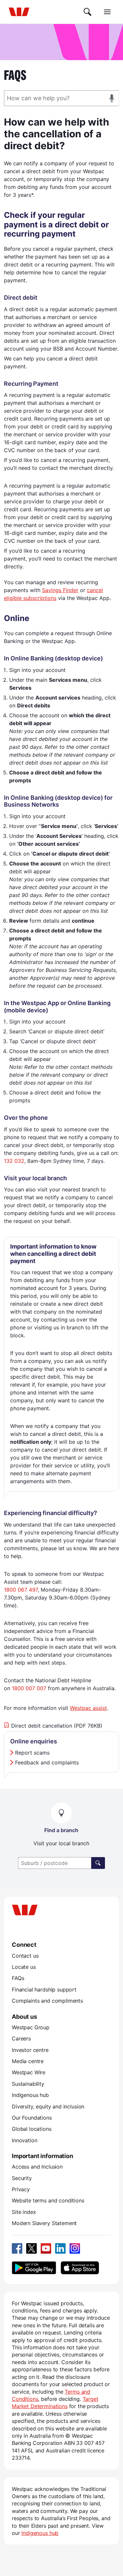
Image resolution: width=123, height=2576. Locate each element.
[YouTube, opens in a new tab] (46, 2248)
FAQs (18, 1978)
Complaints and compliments (47, 2001)
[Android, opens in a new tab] (34, 2268)
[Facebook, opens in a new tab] (17, 2248)
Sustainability (28, 2084)
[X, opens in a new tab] (31, 2248)
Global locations (32, 2129)
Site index (24, 2212)
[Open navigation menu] (107, 12)
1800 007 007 (29, 1688)
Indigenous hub (30, 2095)
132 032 (14, 1161)
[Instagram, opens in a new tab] (75, 2248)
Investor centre (30, 2050)
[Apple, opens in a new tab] (80, 2268)
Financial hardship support (44, 1989)
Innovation (24, 2140)
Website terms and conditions (48, 2200)
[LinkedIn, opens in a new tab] (60, 2248)
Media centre (28, 2061)
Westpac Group (31, 2027)
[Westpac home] (19, 12)
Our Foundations (32, 2118)
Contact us (25, 1956)
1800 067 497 (21, 1590)
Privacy (21, 2189)
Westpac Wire (29, 2072)
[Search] (88, 12)
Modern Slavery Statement (44, 2223)
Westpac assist (88, 1708)
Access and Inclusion (37, 2167)
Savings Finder (60, 590)
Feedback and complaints (47, 1762)
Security (22, 2178)
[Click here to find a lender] (98, 1863)
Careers (21, 2038)
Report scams (32, 1753)
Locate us (24, 1967)
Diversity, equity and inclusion (48, 2106)
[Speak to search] (112, 98)
